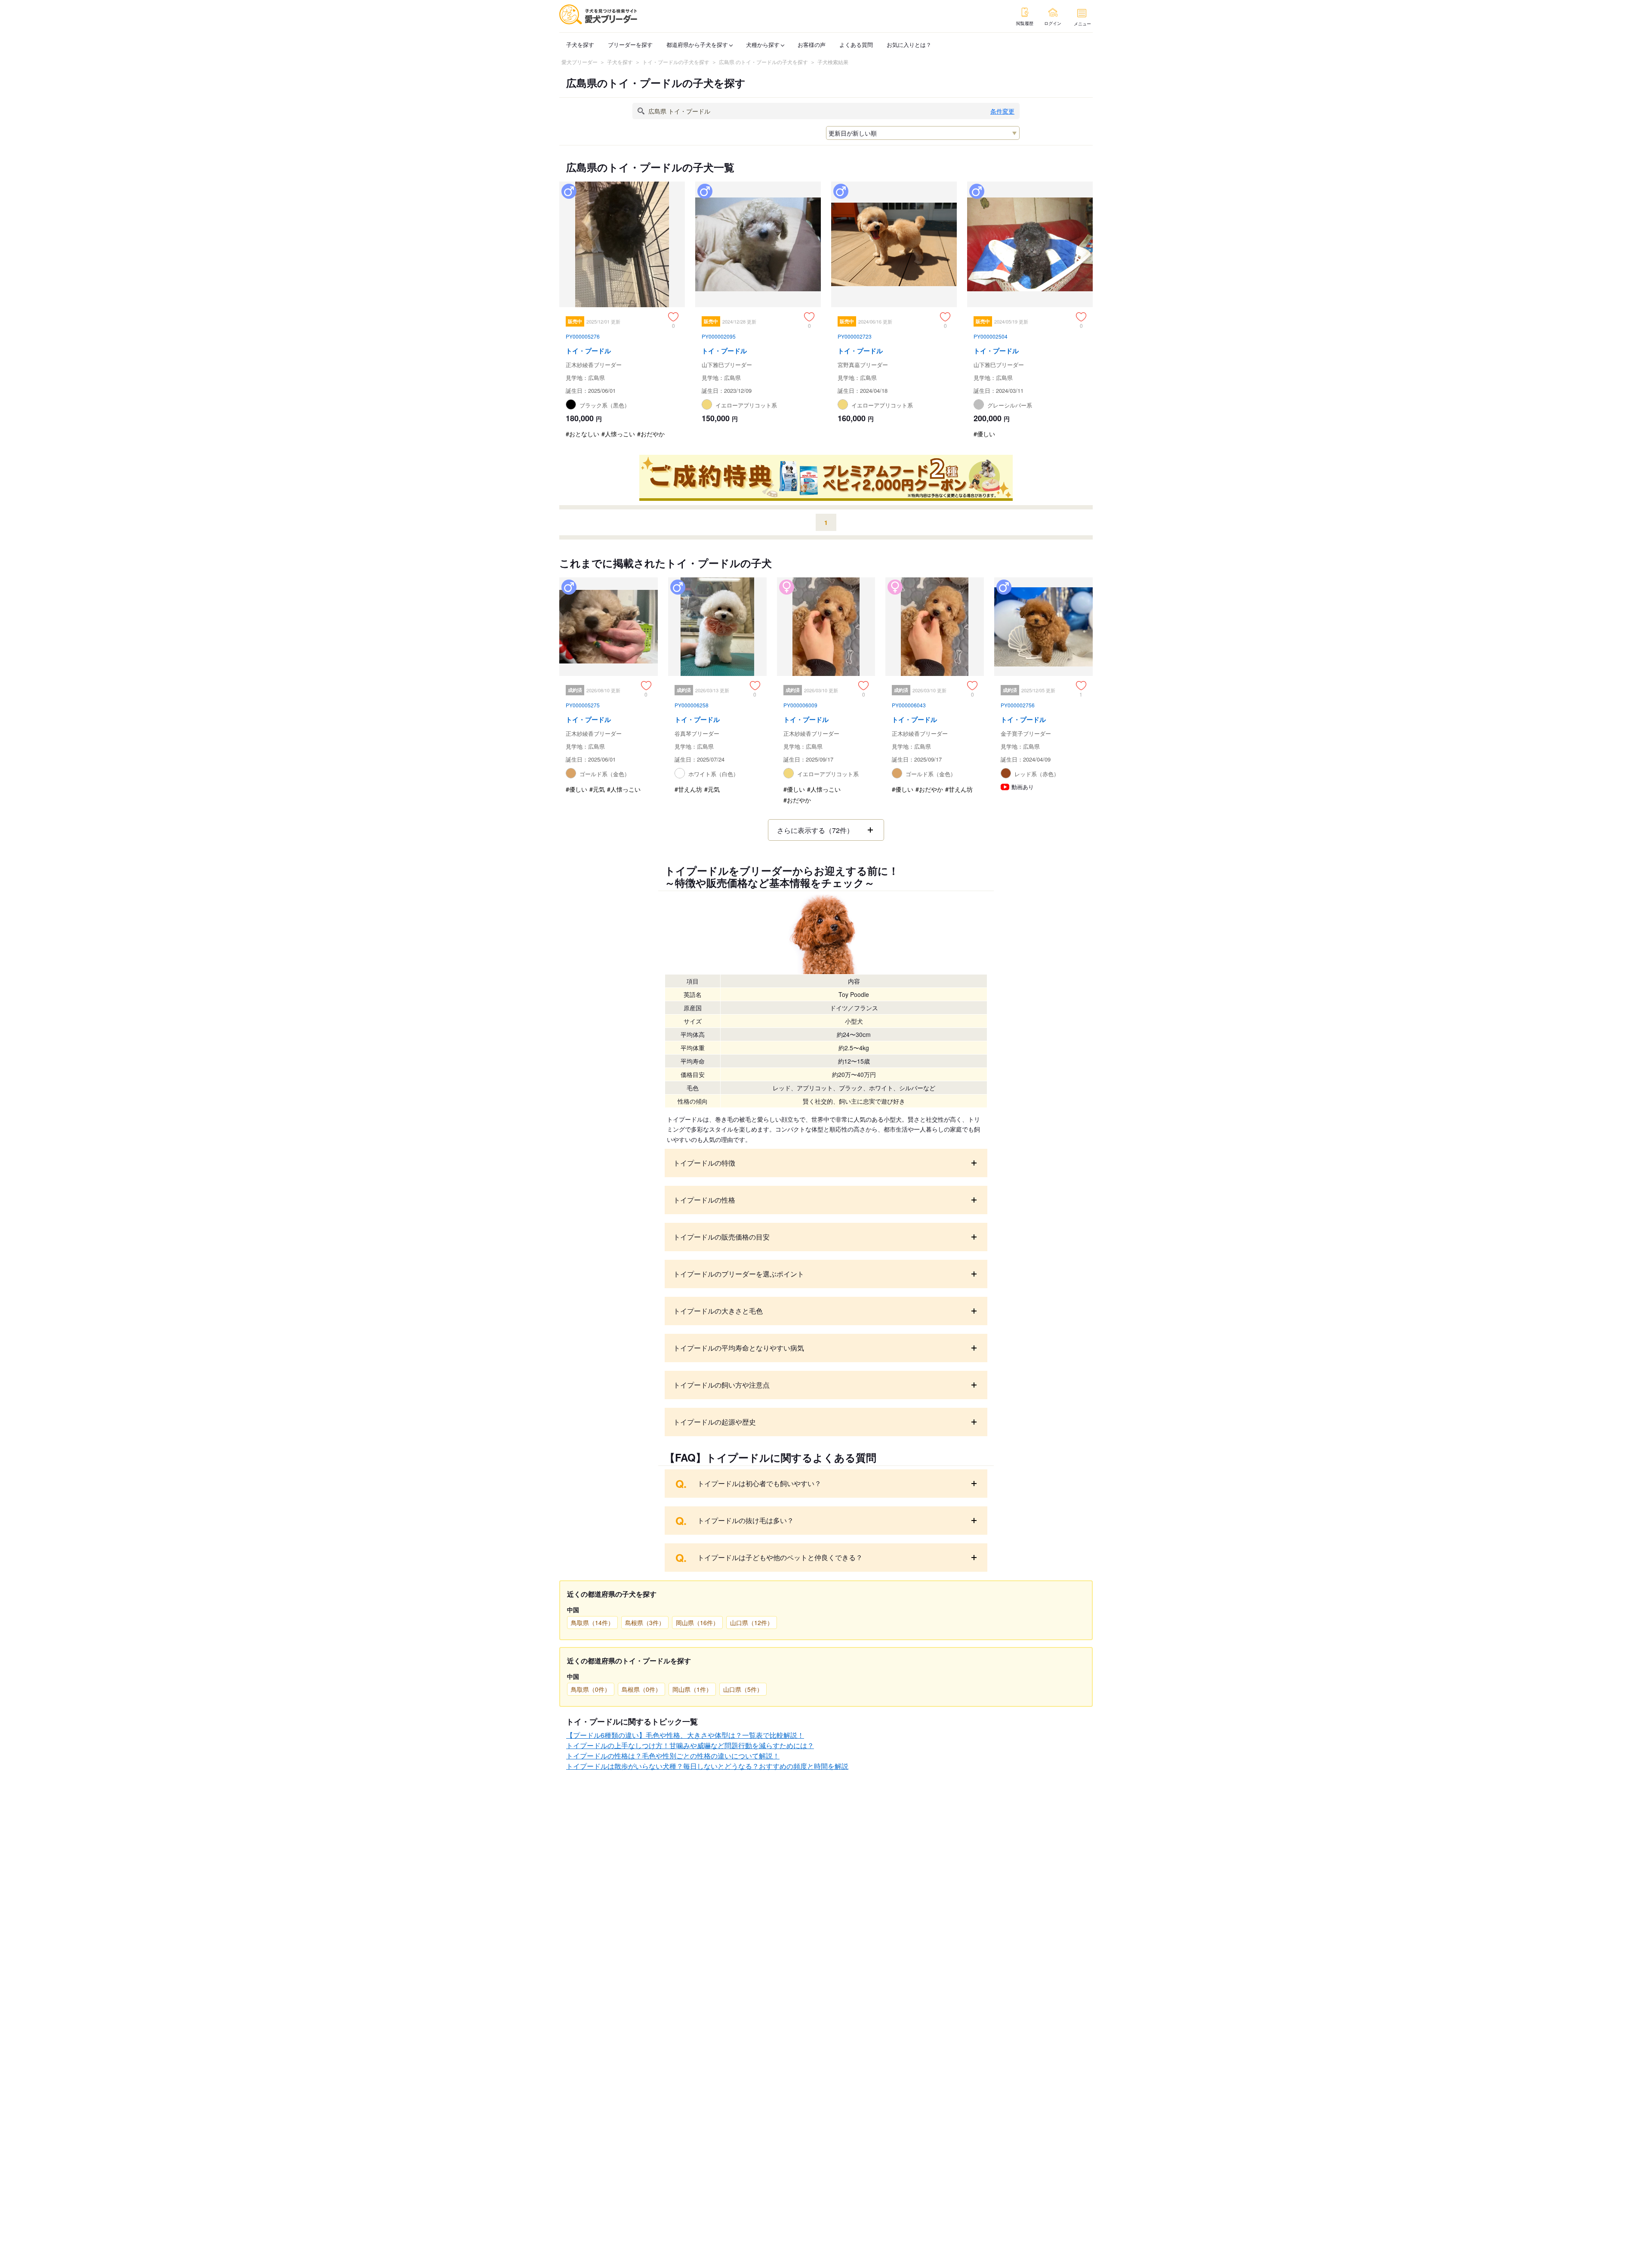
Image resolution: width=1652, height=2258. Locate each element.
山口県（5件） (743, 1689)
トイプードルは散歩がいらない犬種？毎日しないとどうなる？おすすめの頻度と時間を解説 (707, 1766)
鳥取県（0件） (591, 1689)
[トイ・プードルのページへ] (622, 313)
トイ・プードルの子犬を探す (676, 62)
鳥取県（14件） (592, 1623)
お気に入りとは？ (909, 45)
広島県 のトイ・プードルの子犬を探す (763, 62)
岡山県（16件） (697, 1623)
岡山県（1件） (692, 1689)
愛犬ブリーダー (579, 62)
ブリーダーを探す (630, 45)
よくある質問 (856, 45)
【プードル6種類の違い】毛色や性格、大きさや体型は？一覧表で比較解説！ (685, 1735)
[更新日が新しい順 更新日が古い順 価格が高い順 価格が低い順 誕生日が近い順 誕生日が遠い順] (923, 133)
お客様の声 (812, 45)
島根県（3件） (645, 1623)
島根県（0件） (641, 1689)
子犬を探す (580, 45)
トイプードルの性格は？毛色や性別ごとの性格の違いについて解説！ (673, 1756)
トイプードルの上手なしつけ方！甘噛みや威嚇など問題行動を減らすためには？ (690, 1745)
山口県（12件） (752, 1623)
